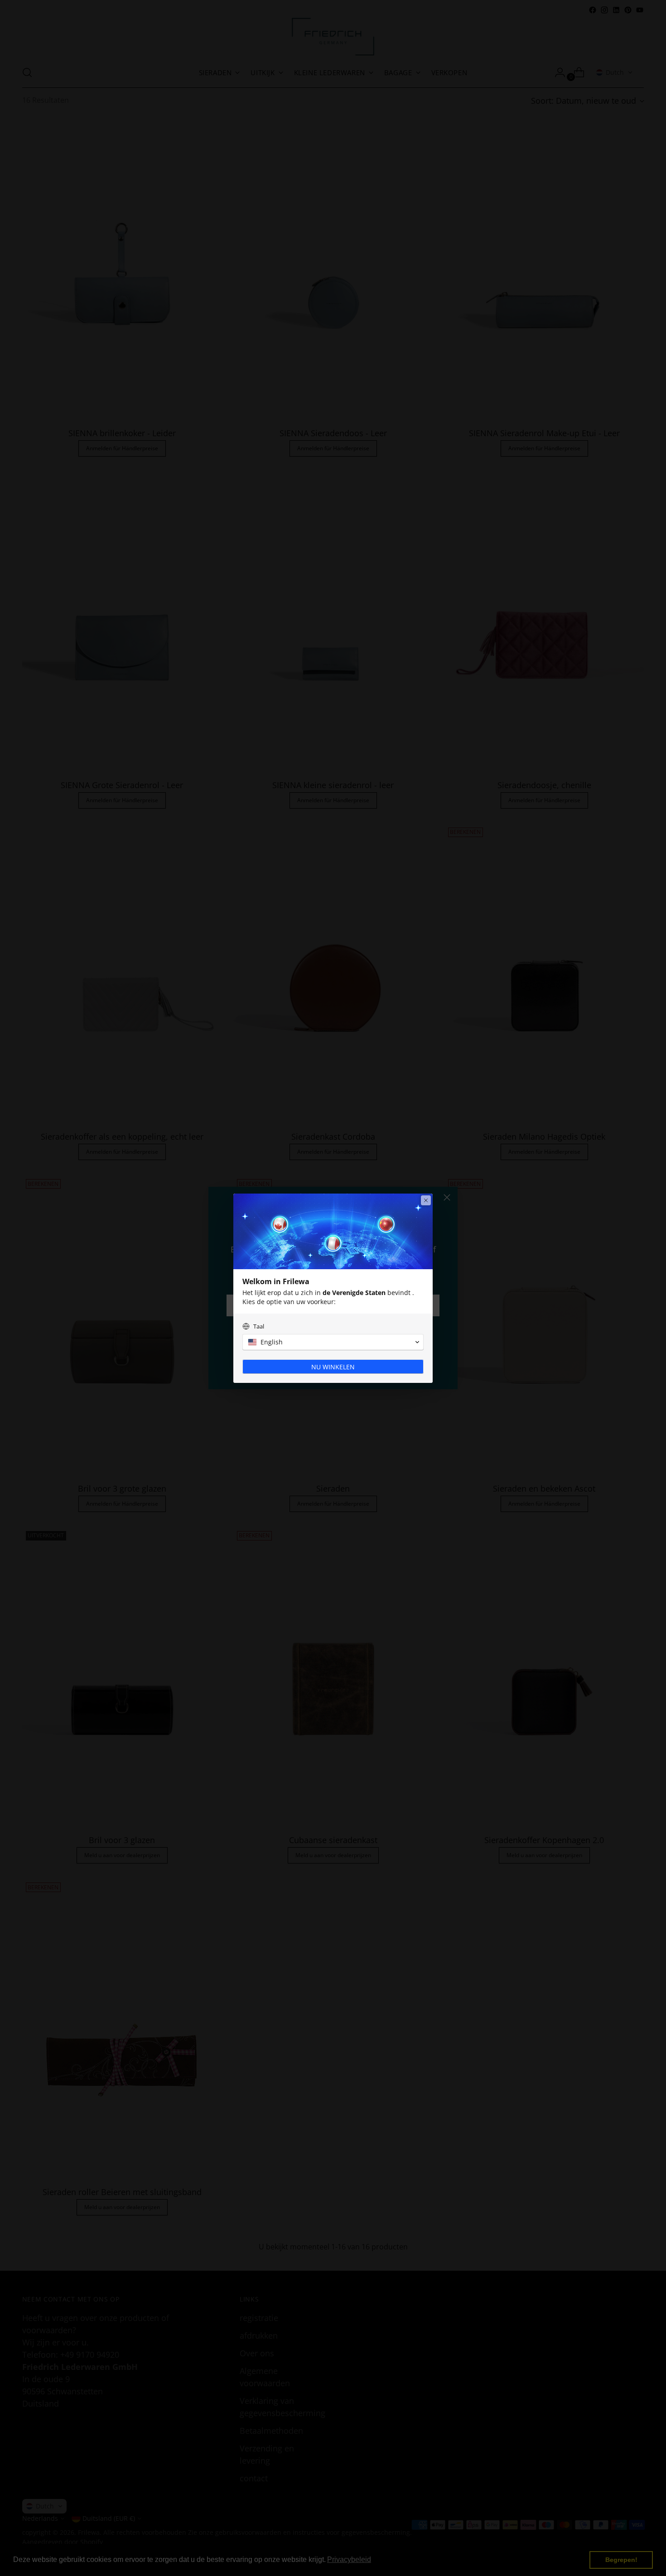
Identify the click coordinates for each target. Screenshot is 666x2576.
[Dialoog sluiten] (426, 1200)
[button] (333, 1342)
